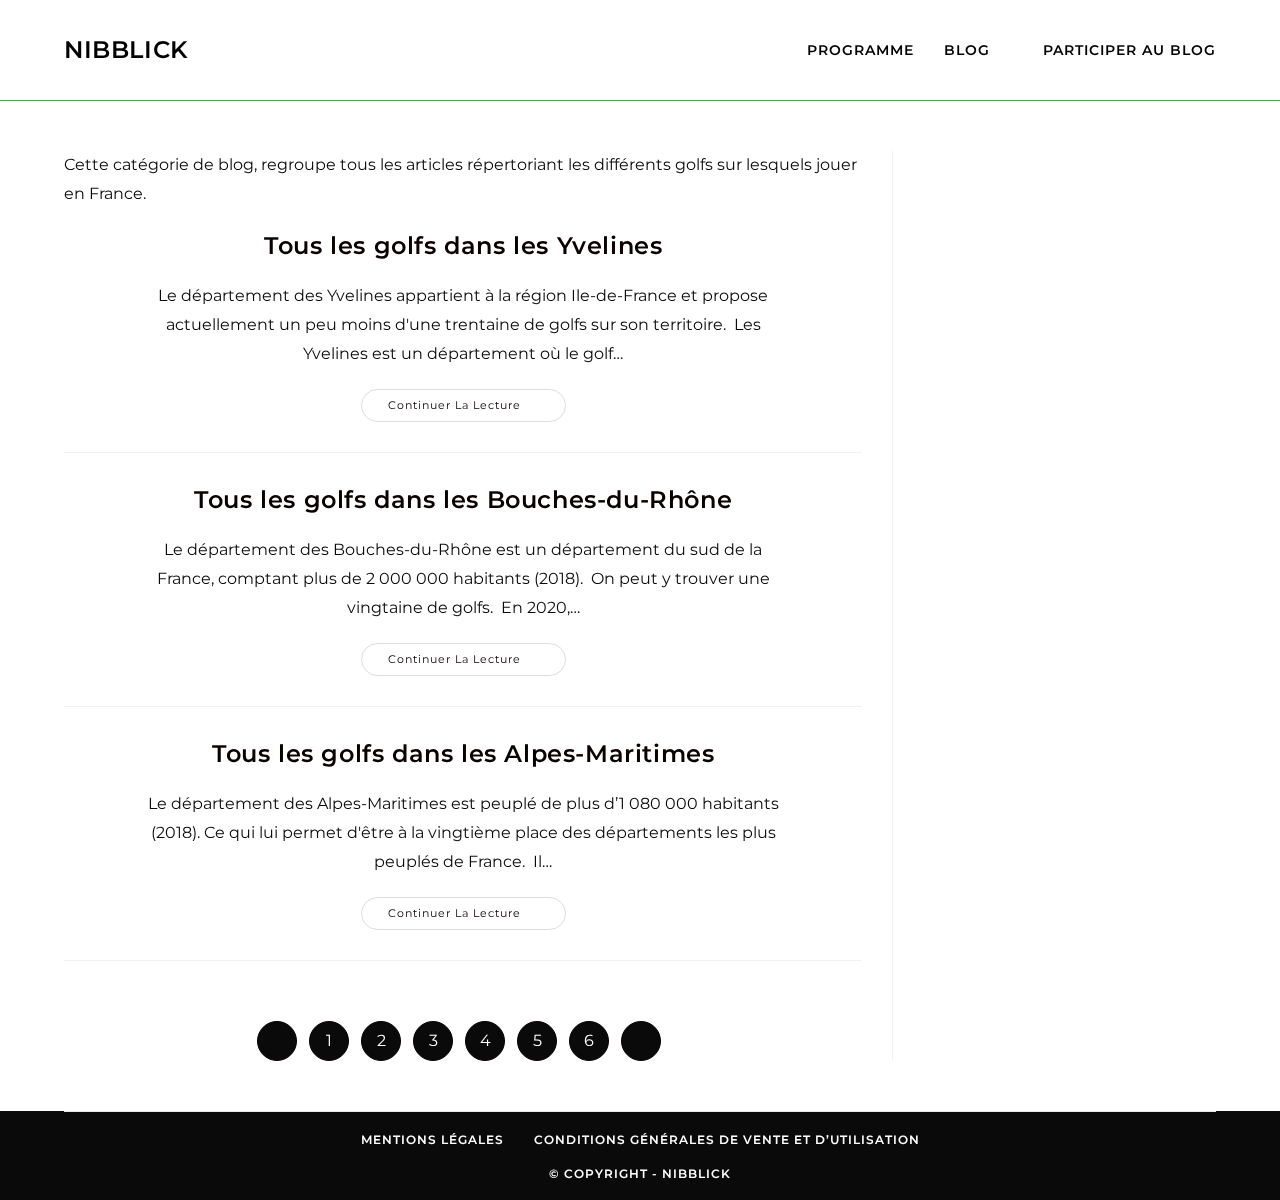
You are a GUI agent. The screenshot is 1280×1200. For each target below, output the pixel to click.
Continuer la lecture (477, 409)
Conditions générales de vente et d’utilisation (727, 1139)
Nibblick (126, 49)
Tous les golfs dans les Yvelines (463, 245)
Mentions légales (432, 1139)
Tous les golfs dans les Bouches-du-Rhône (463, 499)
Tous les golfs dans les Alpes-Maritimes (463, 753)
